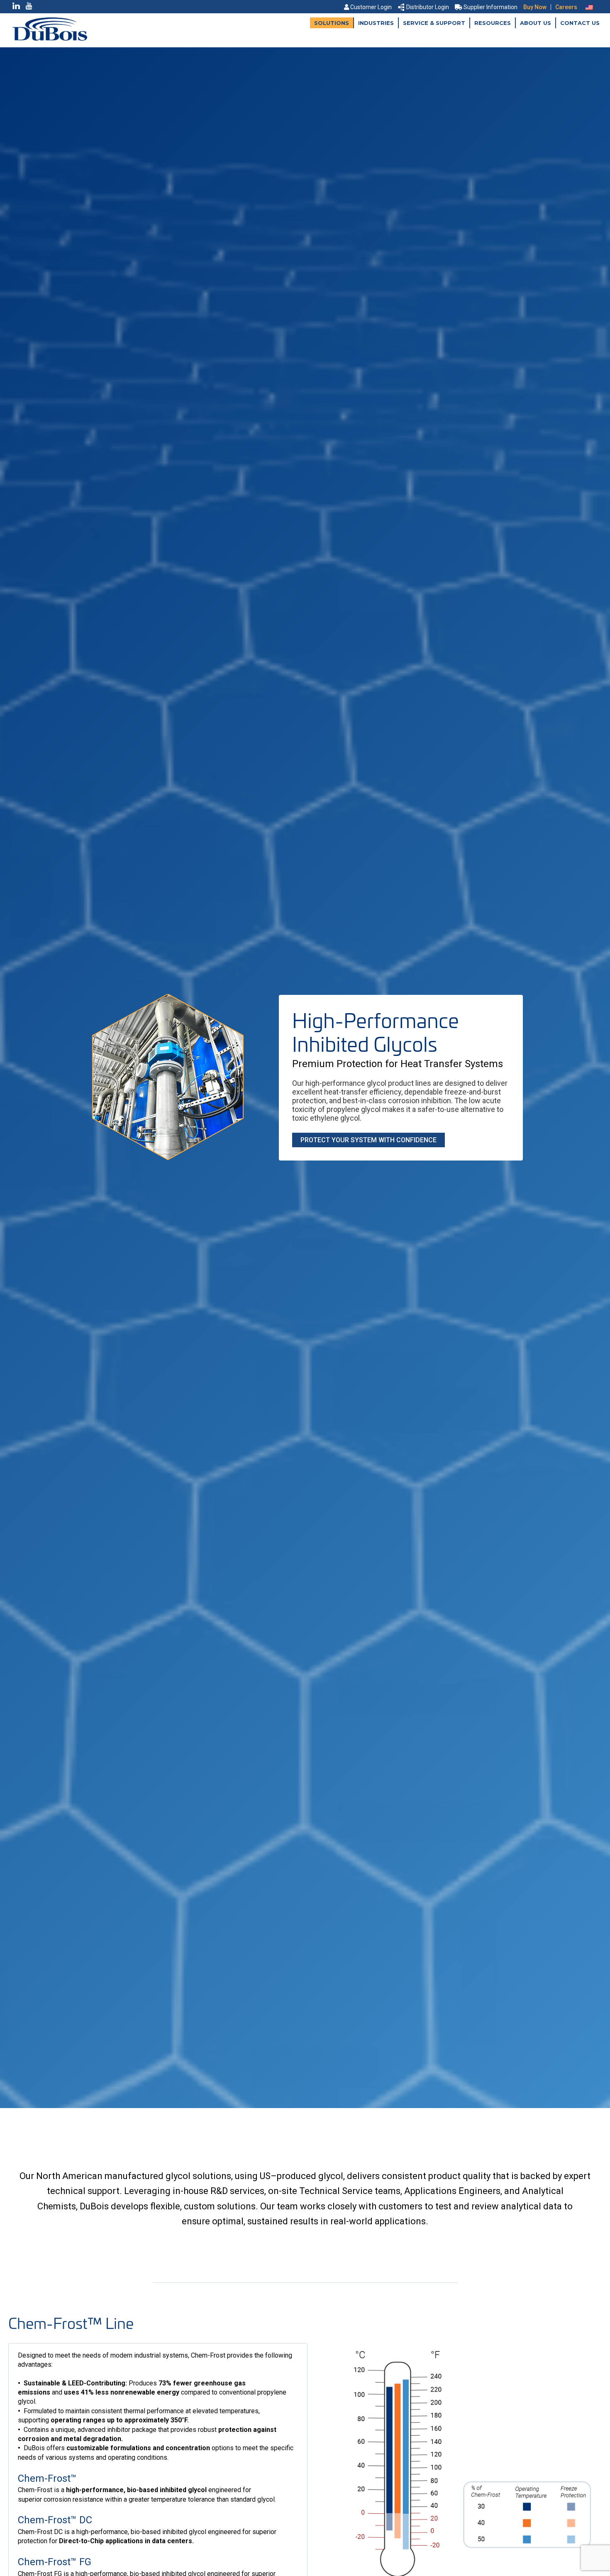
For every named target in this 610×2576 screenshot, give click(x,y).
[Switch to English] (589, 7)
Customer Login (371, 7)
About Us (536, 23)
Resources (493, 23)
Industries (376, 23)
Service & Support (434, 23)
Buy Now (535, 7)
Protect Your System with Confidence (368, 1140)
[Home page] (50, 38)
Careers (566, 7)
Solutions (332, 23)
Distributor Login (428, 7)
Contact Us (580, 23)
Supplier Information (490, 7)
